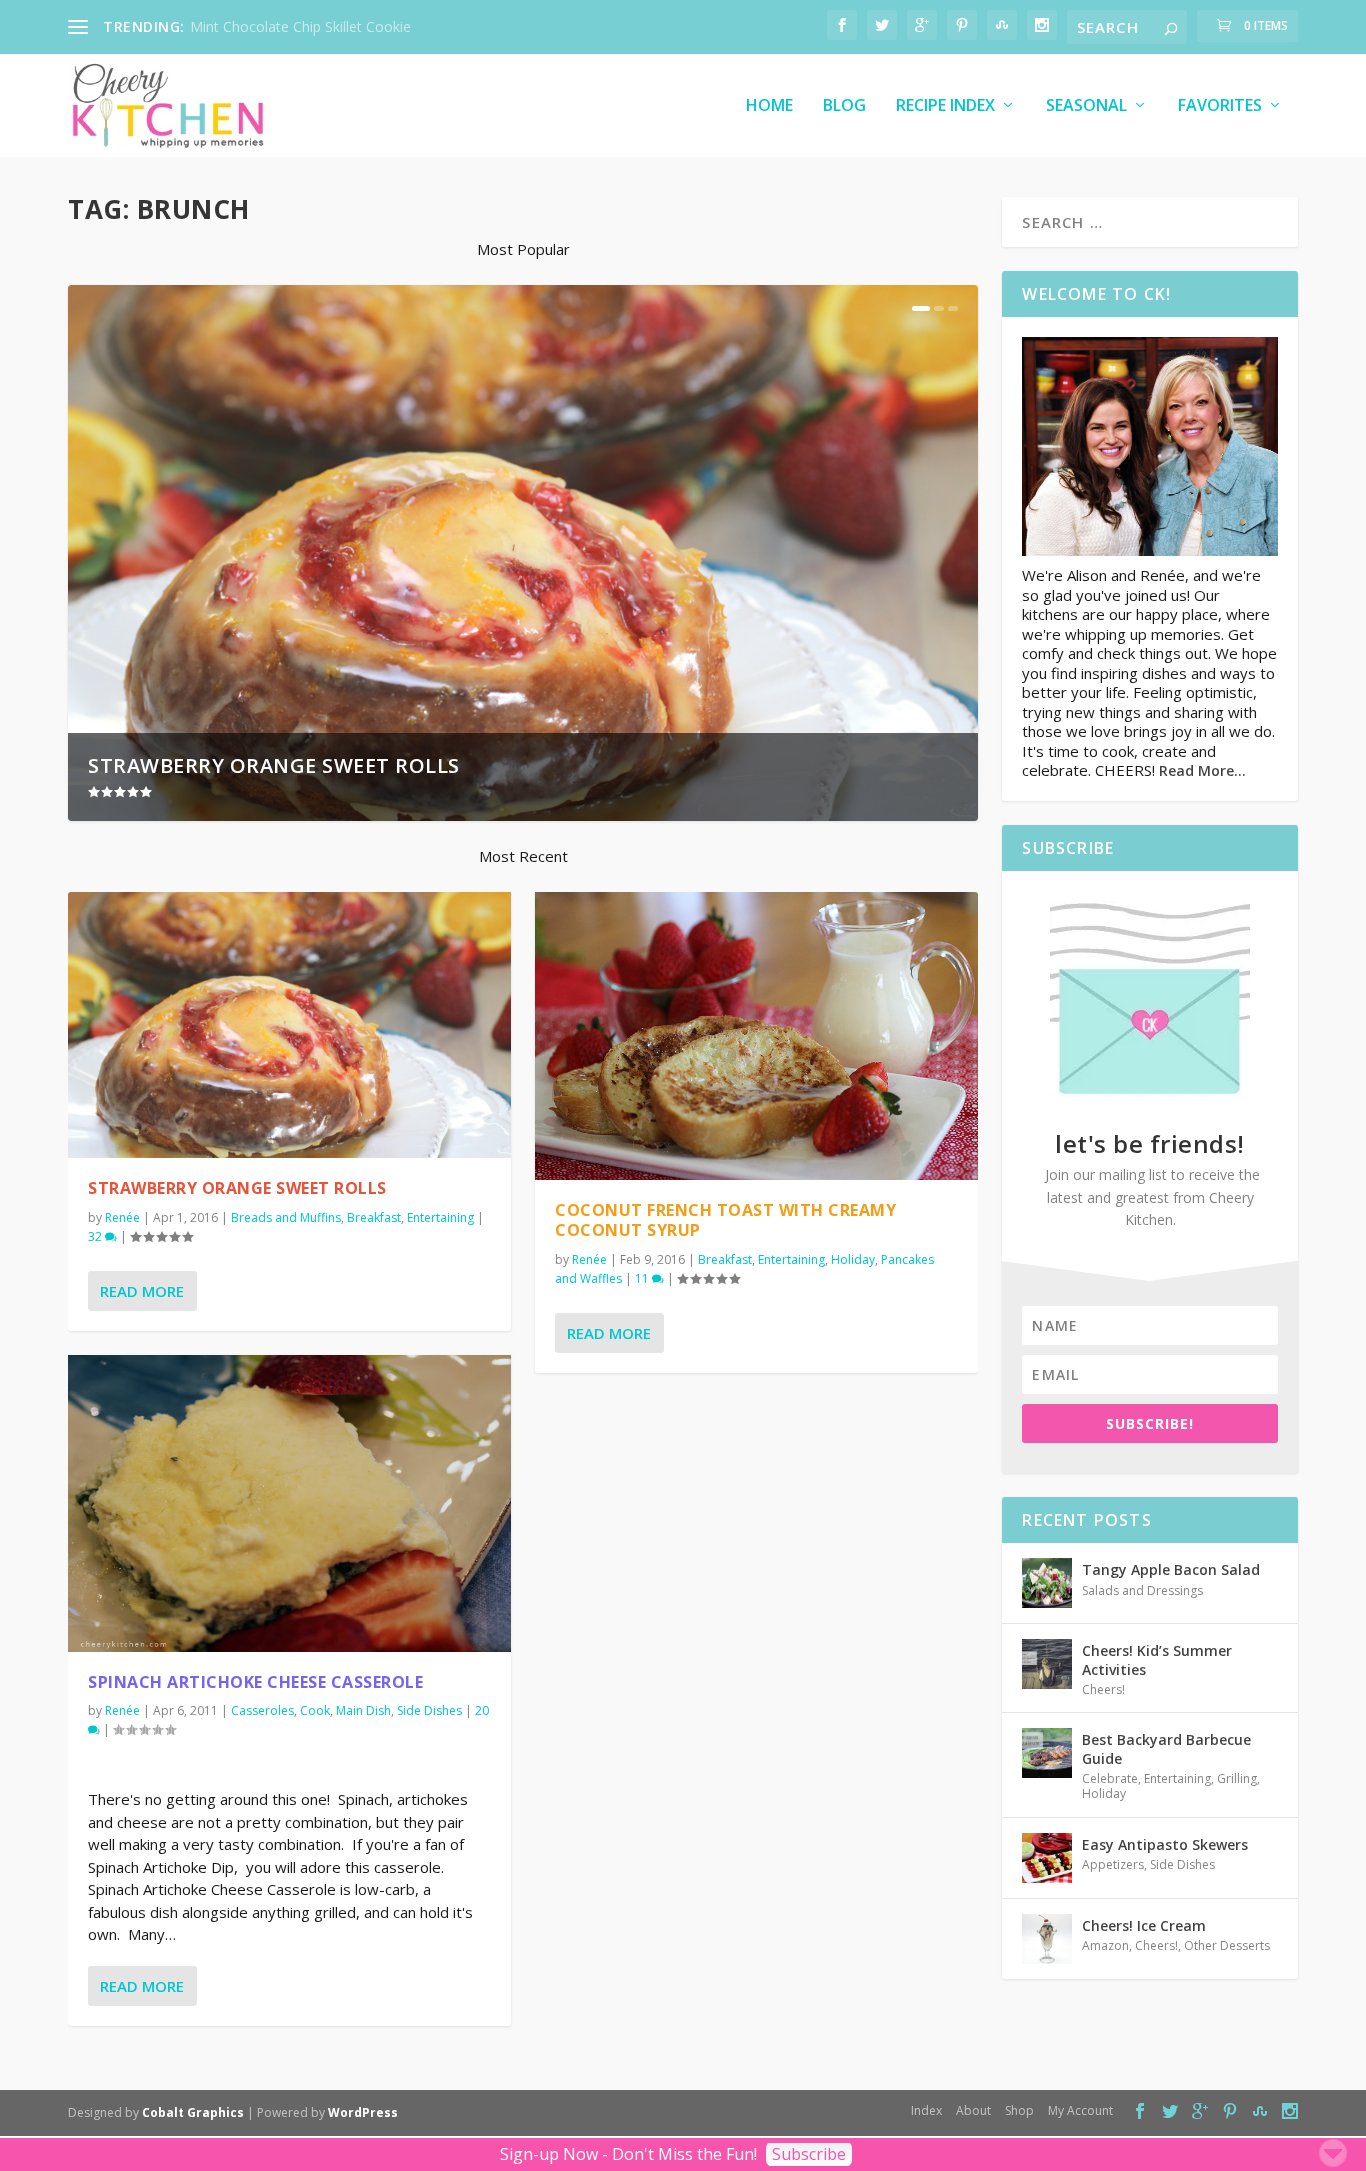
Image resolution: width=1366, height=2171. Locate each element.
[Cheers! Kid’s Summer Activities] (1047, 1664)
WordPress (363, 2112)
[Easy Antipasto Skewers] (1047, 1858)
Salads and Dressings (1142, 1590)
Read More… (1202, 770)
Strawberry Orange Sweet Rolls (274, 765)
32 (96, 1236)
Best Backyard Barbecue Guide (1166, 1748)
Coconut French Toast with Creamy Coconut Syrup (725, 1220)
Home (769, 106)
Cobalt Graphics (193, 2112)
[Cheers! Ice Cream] (1047, 1939)
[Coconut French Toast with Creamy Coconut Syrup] (756, 1035)
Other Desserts (1227, 1945)
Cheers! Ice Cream (1144, 1925)
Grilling (1237, 1778)
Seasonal (1086, 106)
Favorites (1220, 106)
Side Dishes (429, 1710)
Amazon (1105, 1945)
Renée (122, 1217)
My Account (1080, 2110)
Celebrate (1110, 1778)
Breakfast (374, 1217)
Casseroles (262, 1710)
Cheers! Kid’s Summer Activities (1157, 1659)
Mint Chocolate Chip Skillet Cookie (300, 26)
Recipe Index (945, 106)
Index (926, 2110)
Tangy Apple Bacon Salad (1171, 1569)
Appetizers (1113, 1864)
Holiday (853, 1259)
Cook (315, 1710)
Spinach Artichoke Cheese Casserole (255, 1682)
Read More (142, 1291)
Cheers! (1103, 1689)
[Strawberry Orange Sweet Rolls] (289, 1025)
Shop (1019, 2110)
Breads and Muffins (286, 1217)
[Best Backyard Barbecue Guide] (1047, 1753)
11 (643, 1278)
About (973, 2110)
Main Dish (363, 1710)
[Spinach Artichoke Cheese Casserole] (289, 1503)
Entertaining (440, 1217)
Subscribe (809, 2154)
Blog (844, 106)
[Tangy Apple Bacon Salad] (1047, 1583)
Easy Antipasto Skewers (1165, 1844)
